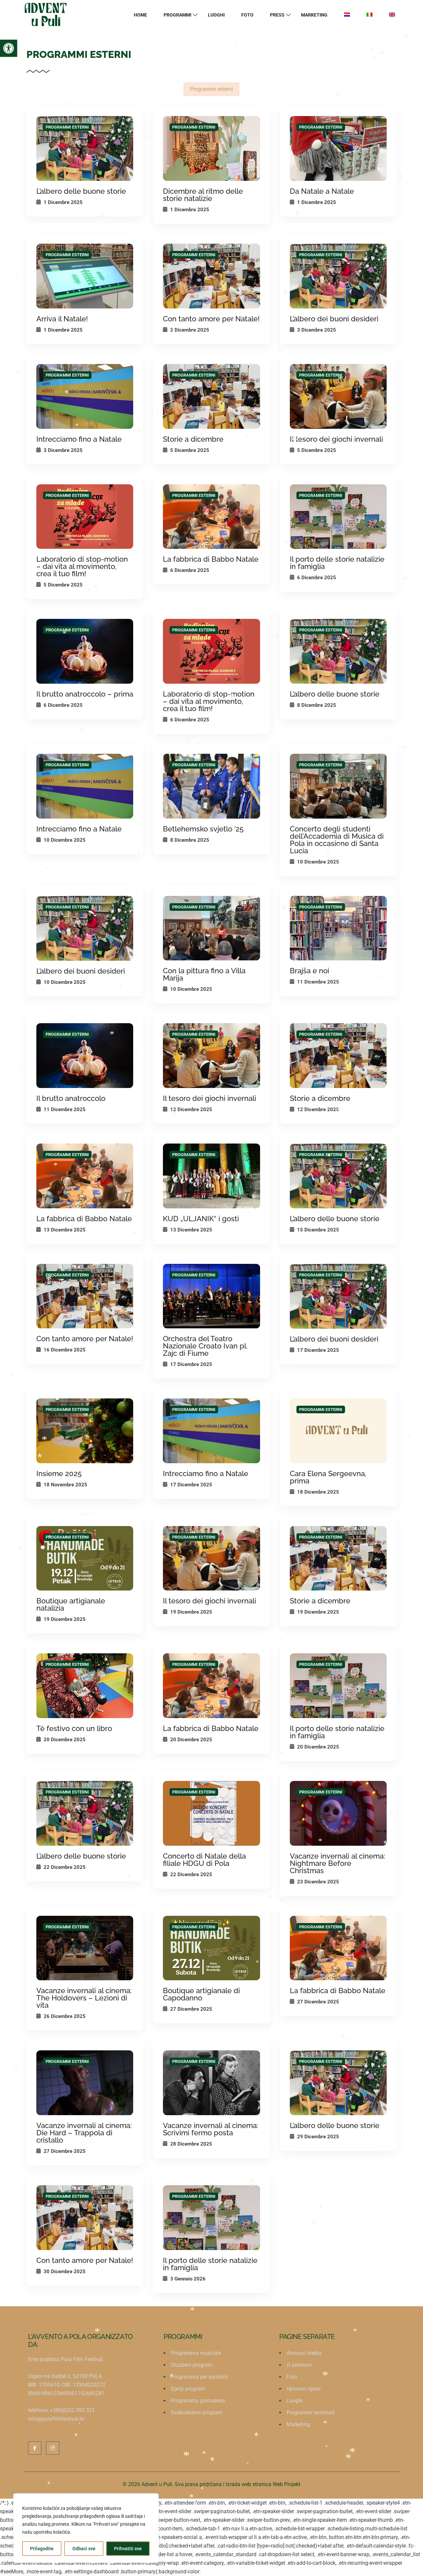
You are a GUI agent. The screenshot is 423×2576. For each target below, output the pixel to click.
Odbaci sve (84, 2549)
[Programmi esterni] (85, 148)
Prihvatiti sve (128, 2549)
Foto (247, 15)
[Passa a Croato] (347, 15)
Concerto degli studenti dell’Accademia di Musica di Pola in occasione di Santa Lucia (337, 840)
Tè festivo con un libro (74, 1728)
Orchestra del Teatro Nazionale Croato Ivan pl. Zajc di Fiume (205, 1346)
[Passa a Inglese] (392, 15)
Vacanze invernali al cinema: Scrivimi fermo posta (211, 2129)
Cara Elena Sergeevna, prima (328, 1477)
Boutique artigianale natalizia (71, 1604)
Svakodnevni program (196, 2413)
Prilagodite (42, 2549)
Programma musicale (196, 2353)
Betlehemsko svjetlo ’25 (203, 829)
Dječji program (188, 2389)
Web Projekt (287, 2484)
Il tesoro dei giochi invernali (336, 439)
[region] (86, 2528)
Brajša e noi (309, 971)
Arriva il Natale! (62, 319)
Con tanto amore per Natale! (211, 319)
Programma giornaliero (198, 2401)
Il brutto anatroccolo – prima (85, 694)
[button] (9, 48)
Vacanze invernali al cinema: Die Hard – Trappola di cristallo (84, 2133)
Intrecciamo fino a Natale (79, 439)
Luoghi (216, 15)
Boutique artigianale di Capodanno (201, 1994)
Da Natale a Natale (322, 191)
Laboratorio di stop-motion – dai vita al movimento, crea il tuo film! (82, 566)
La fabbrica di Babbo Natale (211, 559)
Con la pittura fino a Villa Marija (204, 974)
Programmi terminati (311, 2413)
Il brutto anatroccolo (71, 1098)
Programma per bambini (199, 2377)
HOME (140, 15)
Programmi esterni (211, 89)
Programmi (177, 15)
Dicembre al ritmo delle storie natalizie (203, 195)
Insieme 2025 (59, 1473)
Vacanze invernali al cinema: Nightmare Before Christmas (337, 1863)
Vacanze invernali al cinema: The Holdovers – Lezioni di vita (84, 1998)
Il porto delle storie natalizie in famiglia (337, 563)
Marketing (314, 15)
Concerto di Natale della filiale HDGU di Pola (204, 1860)
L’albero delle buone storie (81, 191)
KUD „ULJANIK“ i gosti (201, 1219)
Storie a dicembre (193, 439)
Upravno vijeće (304, 2389)
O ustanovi (299, 2365)
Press (277, 15)
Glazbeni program (192, 2365)
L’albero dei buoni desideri (334, 319)
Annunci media (304, 2353)
